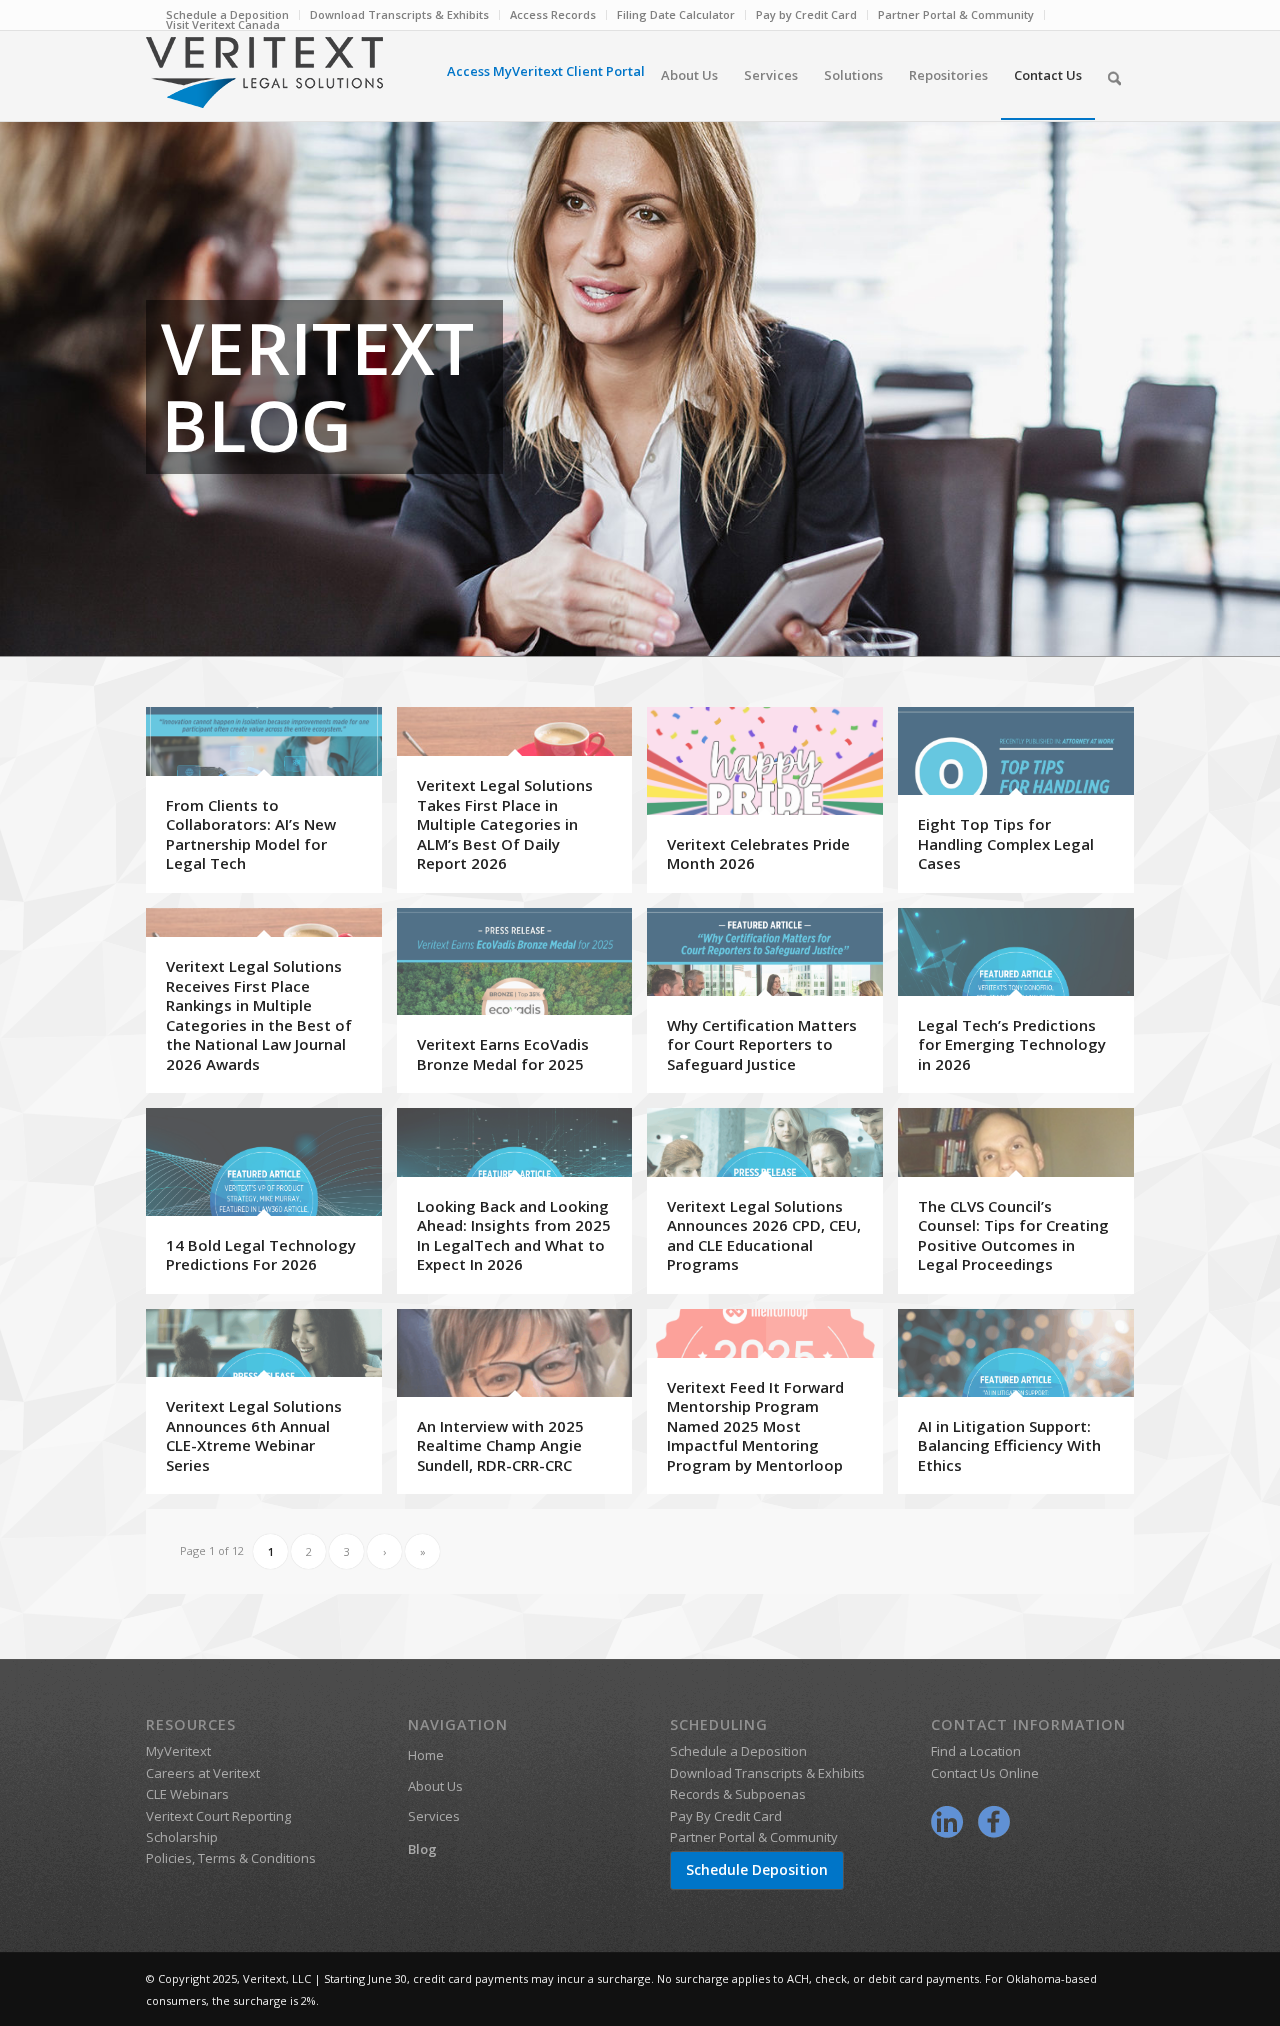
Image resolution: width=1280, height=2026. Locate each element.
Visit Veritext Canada (223, 24)
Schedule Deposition (757, 1869)
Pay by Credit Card (806, 14)
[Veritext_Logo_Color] (264, 82)
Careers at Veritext (203, 1773)
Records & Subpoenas (738, 1794)
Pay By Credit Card (726, 1816)
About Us (435, 1786)
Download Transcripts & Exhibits (399, 14)
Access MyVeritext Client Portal (546, 71)
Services (434, 1816)
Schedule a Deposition (738, 1751)
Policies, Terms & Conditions (231, 1858)
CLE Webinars (187, 1794)
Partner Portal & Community (956, 14)
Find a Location (976, 1751)
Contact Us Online (985, 1773)
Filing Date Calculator (676, 14)
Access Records (553, 14)
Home (426, 1755)
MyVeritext (178, 1751)
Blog (422, 1849)
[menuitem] (400, 15)
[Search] (1114, 75)
